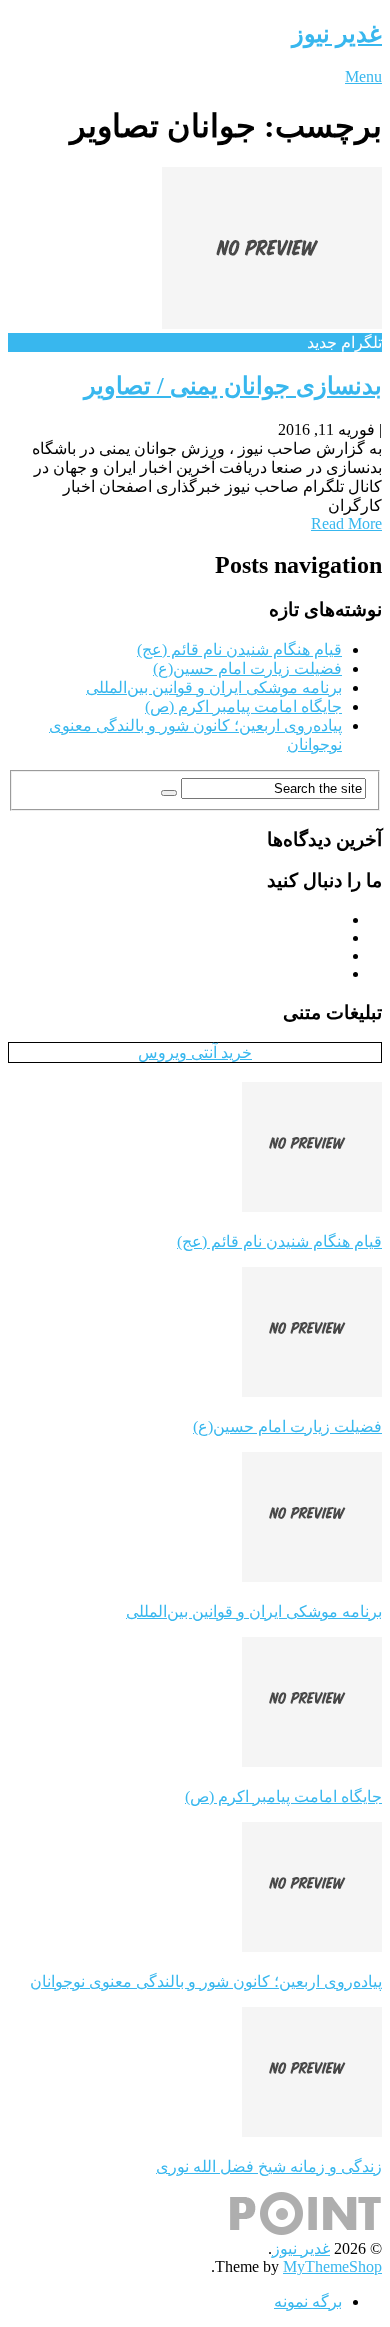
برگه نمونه (308, 2301)
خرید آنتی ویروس (195, 1052)
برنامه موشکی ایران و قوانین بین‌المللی (214, 687)
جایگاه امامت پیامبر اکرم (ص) (243, 706)
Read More (346, 523)
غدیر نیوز (337, 34)
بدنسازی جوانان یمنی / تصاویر (233, 386)
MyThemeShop (332, 2266)
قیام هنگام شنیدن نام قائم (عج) (239, 649)
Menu (363, 76)
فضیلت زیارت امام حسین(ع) (247, 668)
